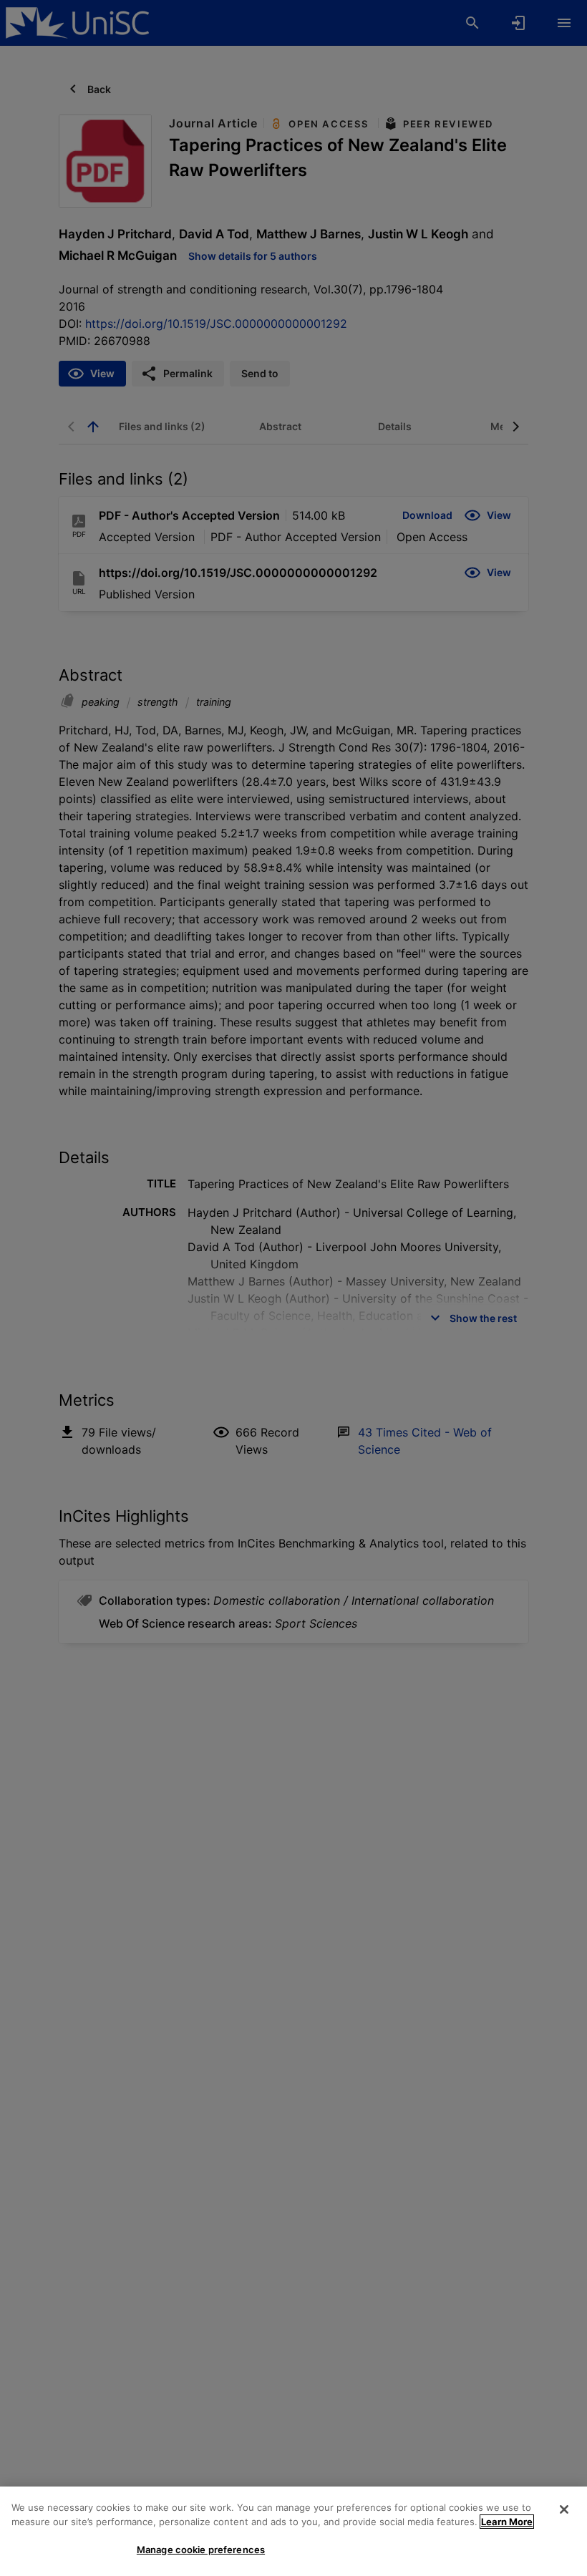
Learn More (507, 2522)
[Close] (564, 2509)
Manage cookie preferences (201, 2550)
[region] (293, 2531)
